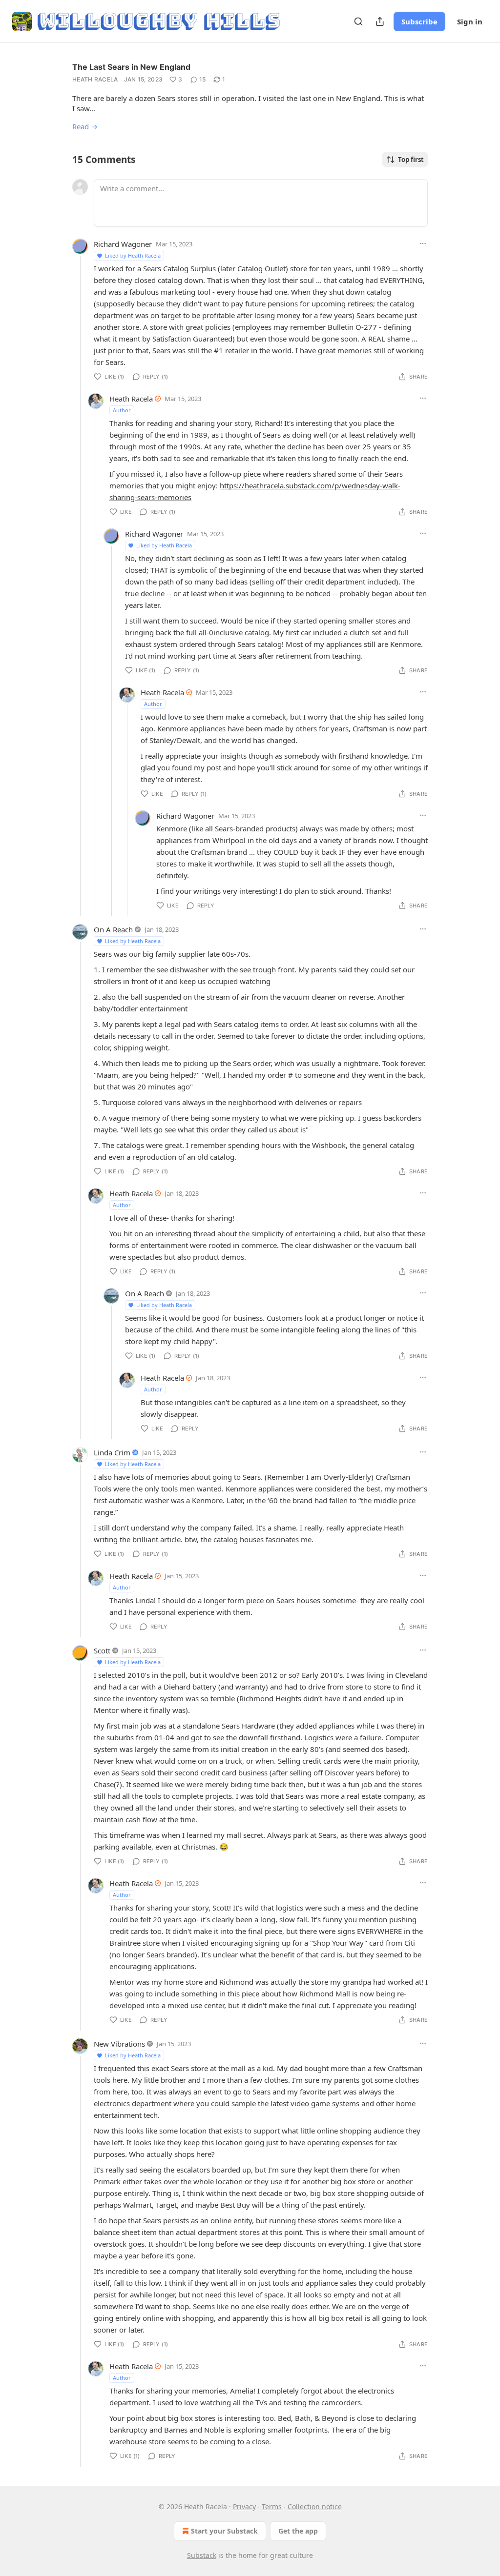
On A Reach (113, 929)
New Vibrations (119, 2044)
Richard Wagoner (123, 244)
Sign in (470, 21)
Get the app (298, 2531)
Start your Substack (224, 2531)
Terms (272, 2506)
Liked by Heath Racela (133, 255)
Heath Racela (95, 79)
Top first (411, 160)
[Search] (358, 21)
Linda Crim (112, 1452)
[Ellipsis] (423, 243)
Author (122, 410)
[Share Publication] (380, 21)
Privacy (244, 2506)
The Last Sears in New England (131, 67)
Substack (202, 2555)
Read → (85, 126)
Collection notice (315, 2506)
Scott (102, 1650)
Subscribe (419, 21)
